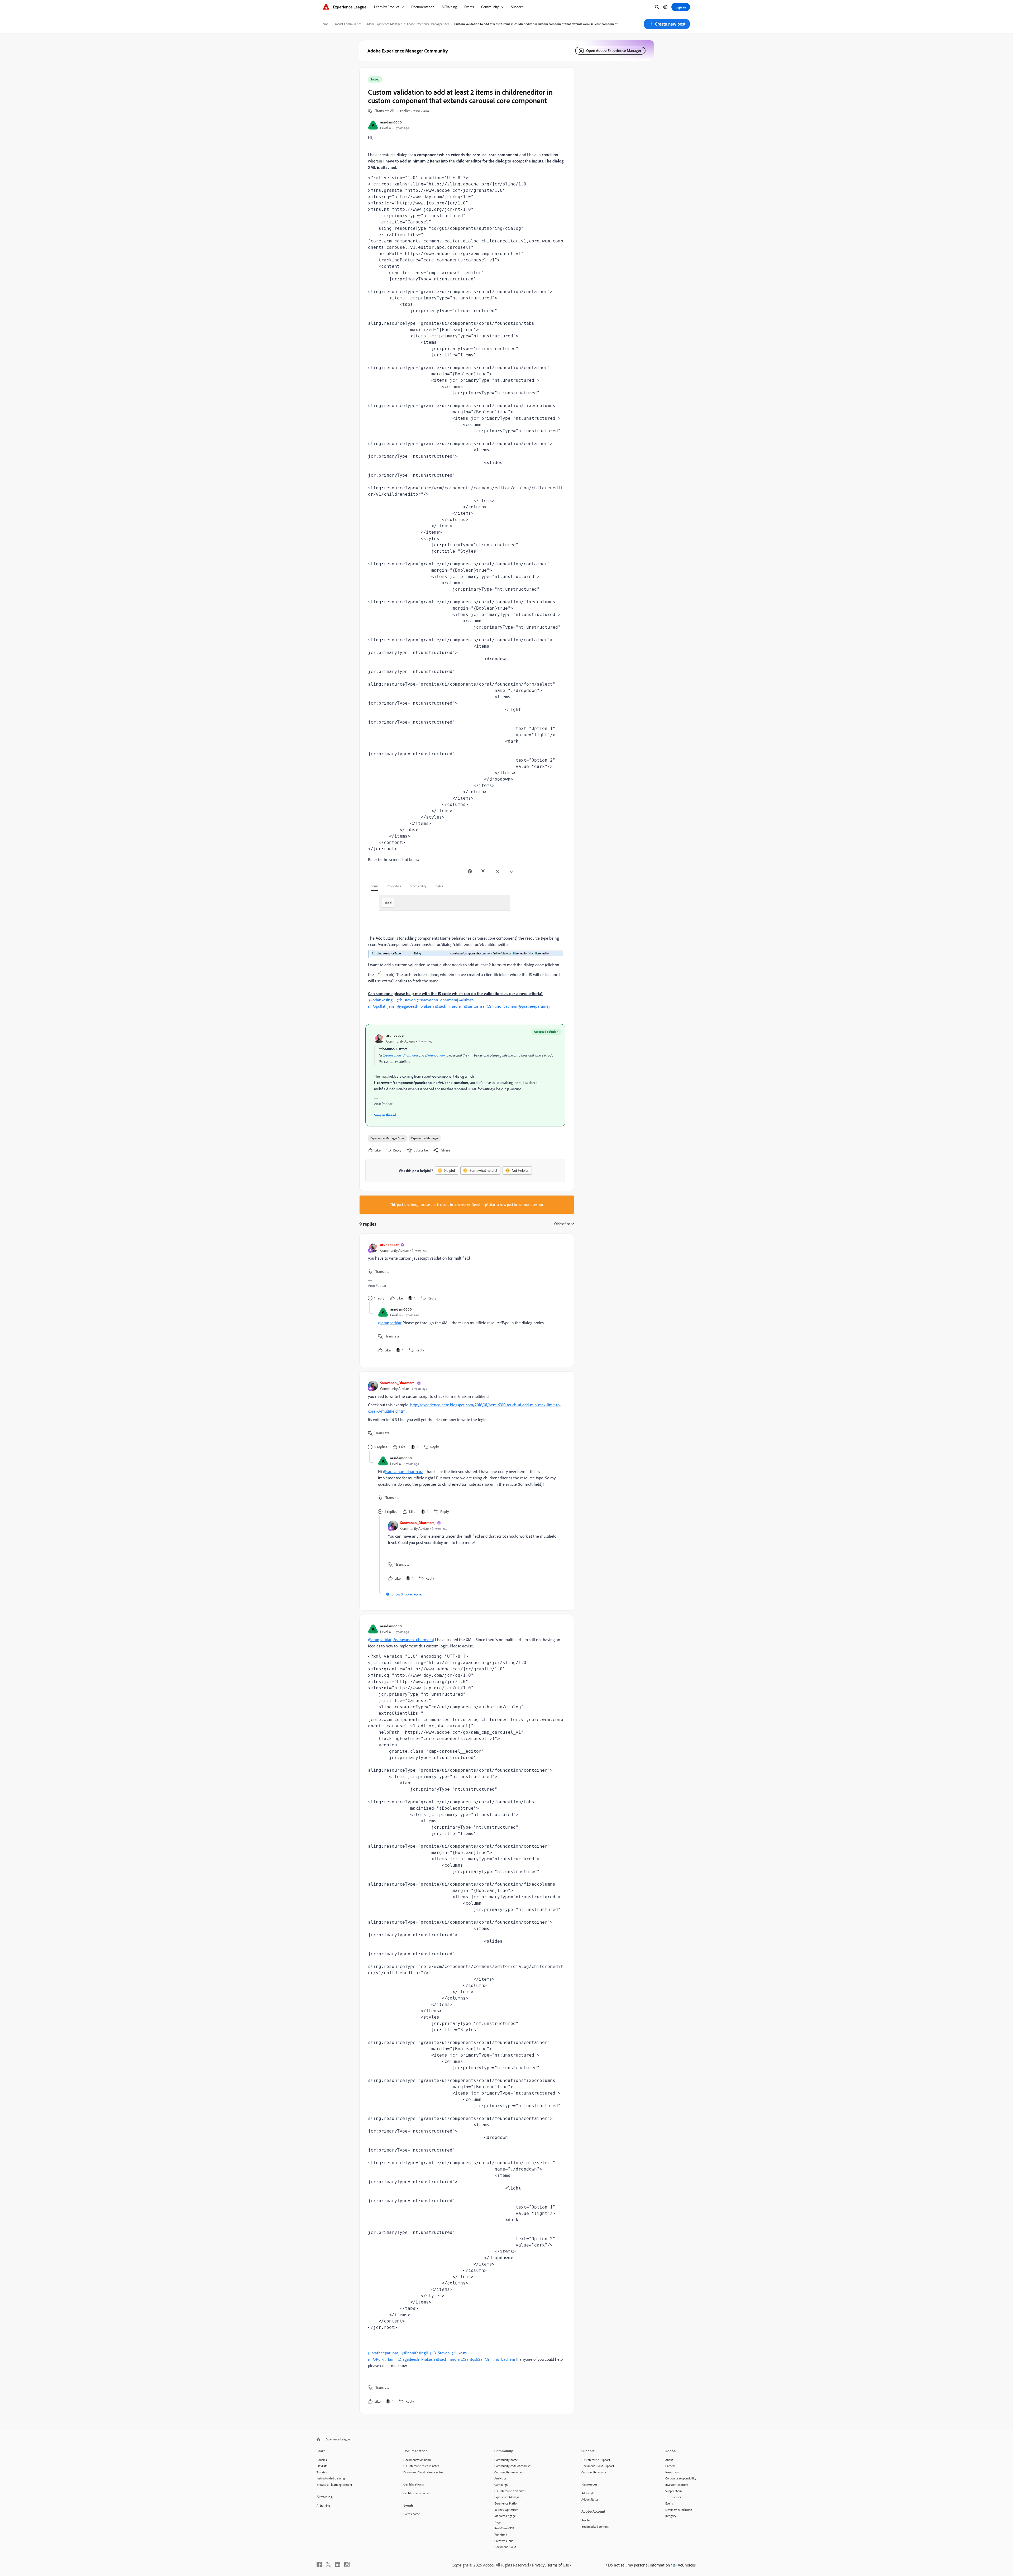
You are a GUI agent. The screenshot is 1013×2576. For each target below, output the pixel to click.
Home (324, 24)
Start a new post (501, 1205)
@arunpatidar (435, 1055)
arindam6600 (391, 122)
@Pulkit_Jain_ (385, 2359)
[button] (667, 24)
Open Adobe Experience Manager (614, 51)
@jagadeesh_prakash (416, 1006)
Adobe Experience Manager (384, 24)
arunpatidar (395, 1035)
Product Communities (347, 24)
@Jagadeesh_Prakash (416, 2359)
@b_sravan (406, 1000)
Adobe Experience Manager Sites (428, 24)
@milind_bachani (502, 1006)
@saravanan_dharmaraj (438, 1000)
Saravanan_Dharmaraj (398, 1383)
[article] (465, 1272)
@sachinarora (448, 2359)
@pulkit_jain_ (384, 1006)
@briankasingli (382, 1000)
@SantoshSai (472, 2359)
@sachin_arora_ (449, 1006)
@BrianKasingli (414, 2353)
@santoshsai (475, 1006)
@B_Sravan (440, 2353)
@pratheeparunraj (534, 1006)
